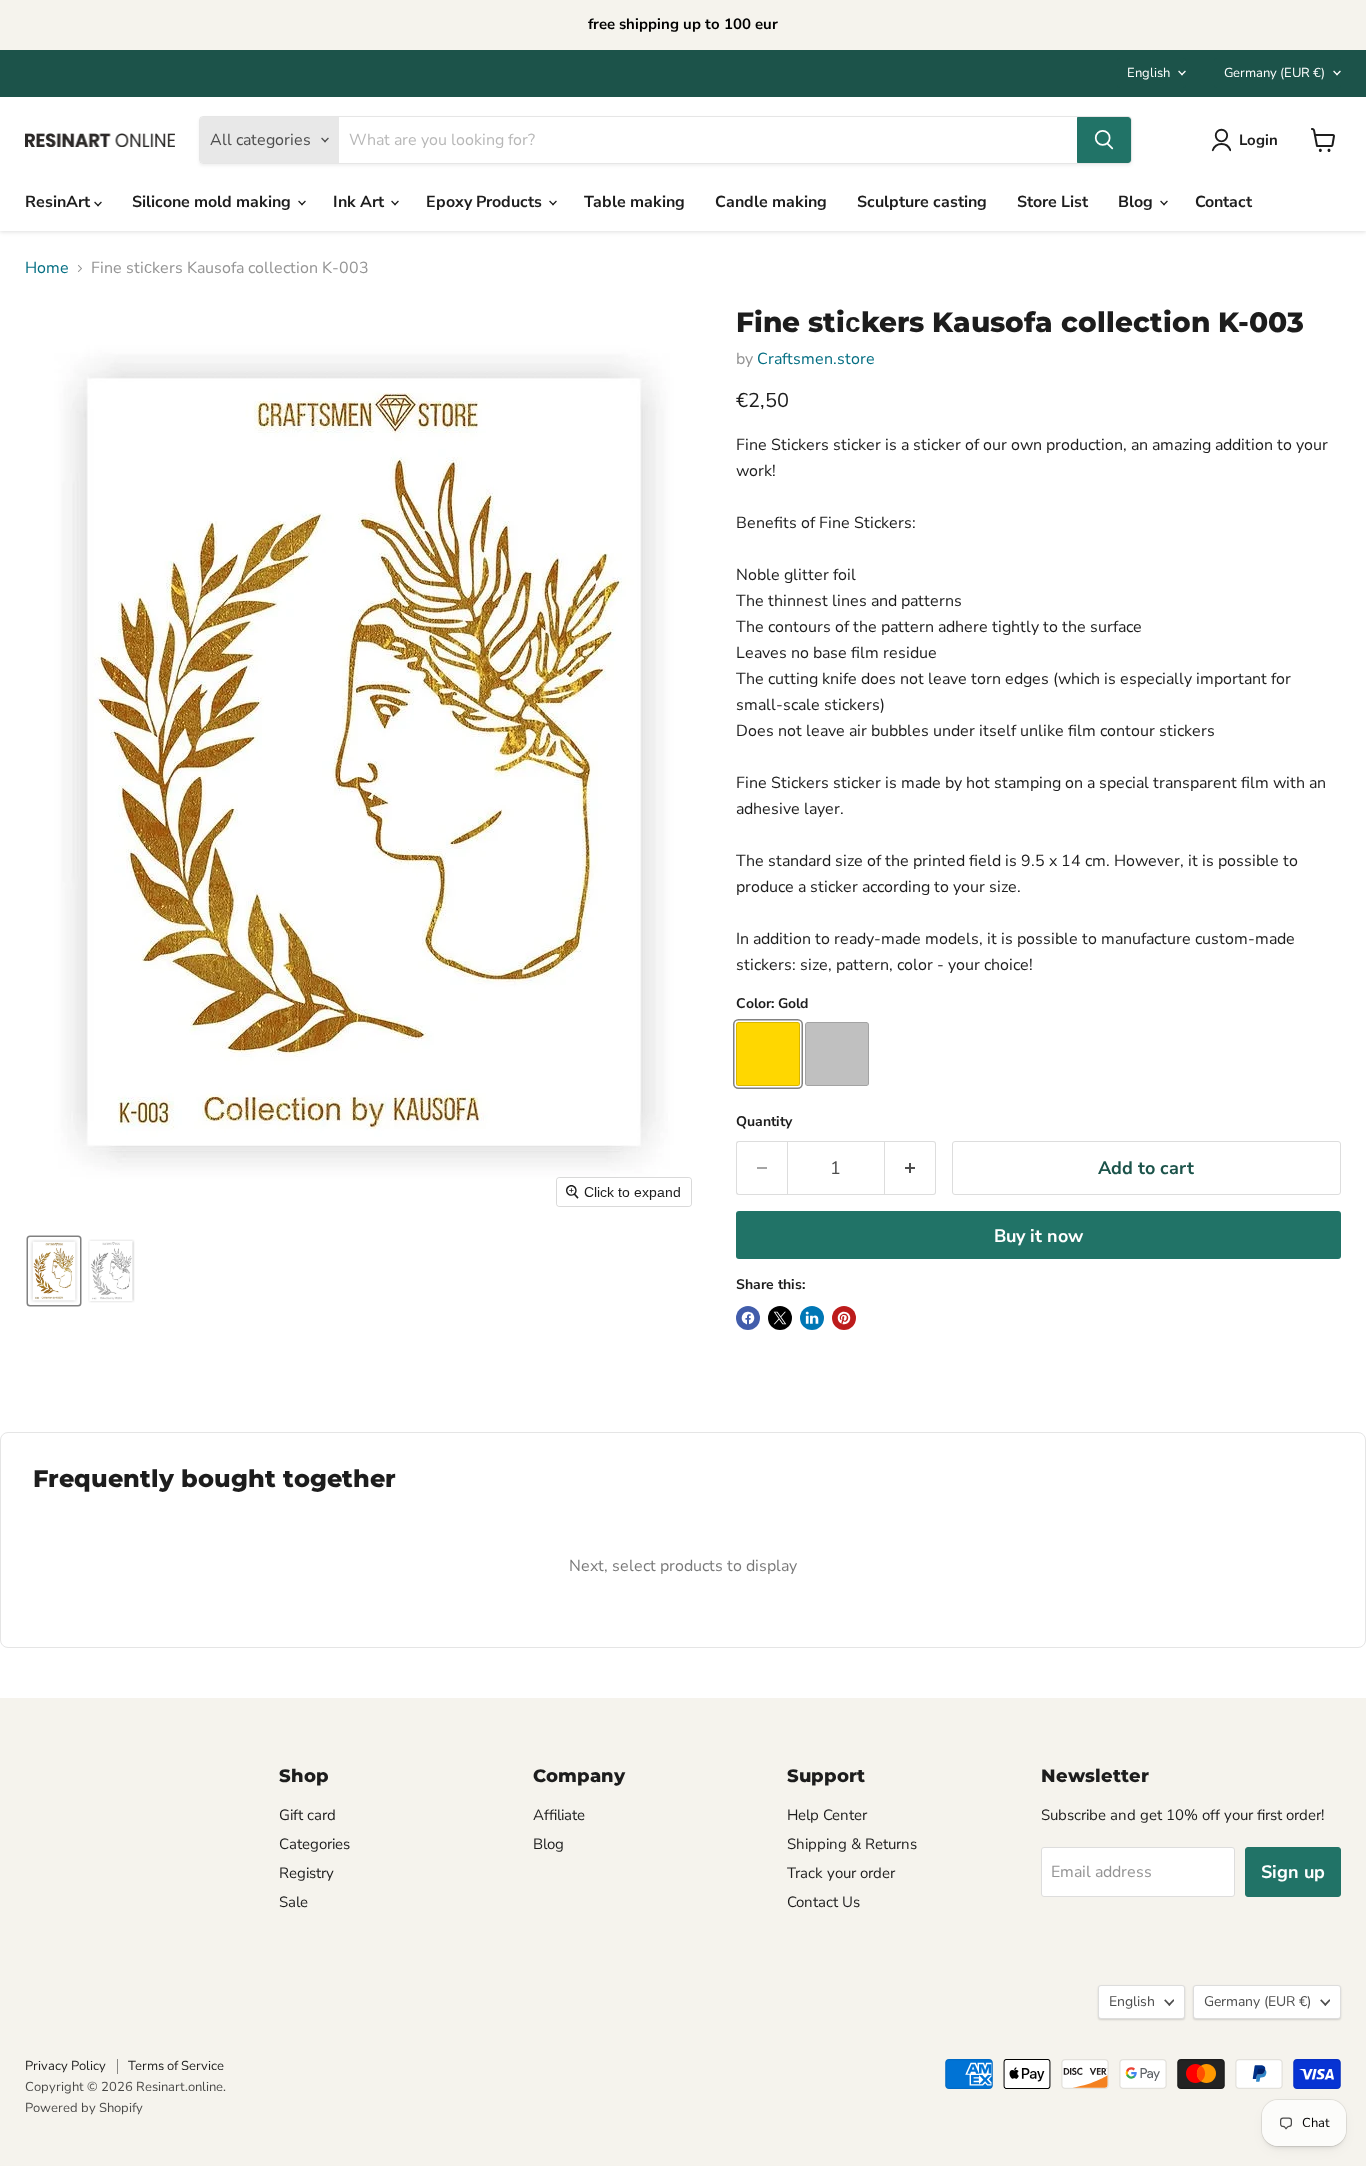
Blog (1137, 202)
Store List (1052, 202)
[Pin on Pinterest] (844, 1318)
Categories (314, 1844)
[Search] (1104, 140)
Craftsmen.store (816, 359)
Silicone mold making (213, 202)
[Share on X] (780, 1318)
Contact (1223, 202)
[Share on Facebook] (748, 1318)
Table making (634, 202)
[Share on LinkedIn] (812, 1318)
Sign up (1293, 1872)
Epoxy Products (486, 202)
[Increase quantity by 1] (910, 1168)
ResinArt (59, 202)
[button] (54, 1271)
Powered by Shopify (84, 2108)
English (1148, 73)
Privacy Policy (65, 2066)
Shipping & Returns (852, 1844)
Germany (1274, 73)
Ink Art (360, 202)
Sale (293, 1902)
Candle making (771, 202)
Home (47, 268)
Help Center (827, 1815)
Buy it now (1038, 1236)
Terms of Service (176, 2066)
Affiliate (559, 1815)
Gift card (307, 1815)
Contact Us (823, 1902)
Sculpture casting (922, 202)
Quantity (764, 1122)
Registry (306, 1873)
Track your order (841, 1873)
